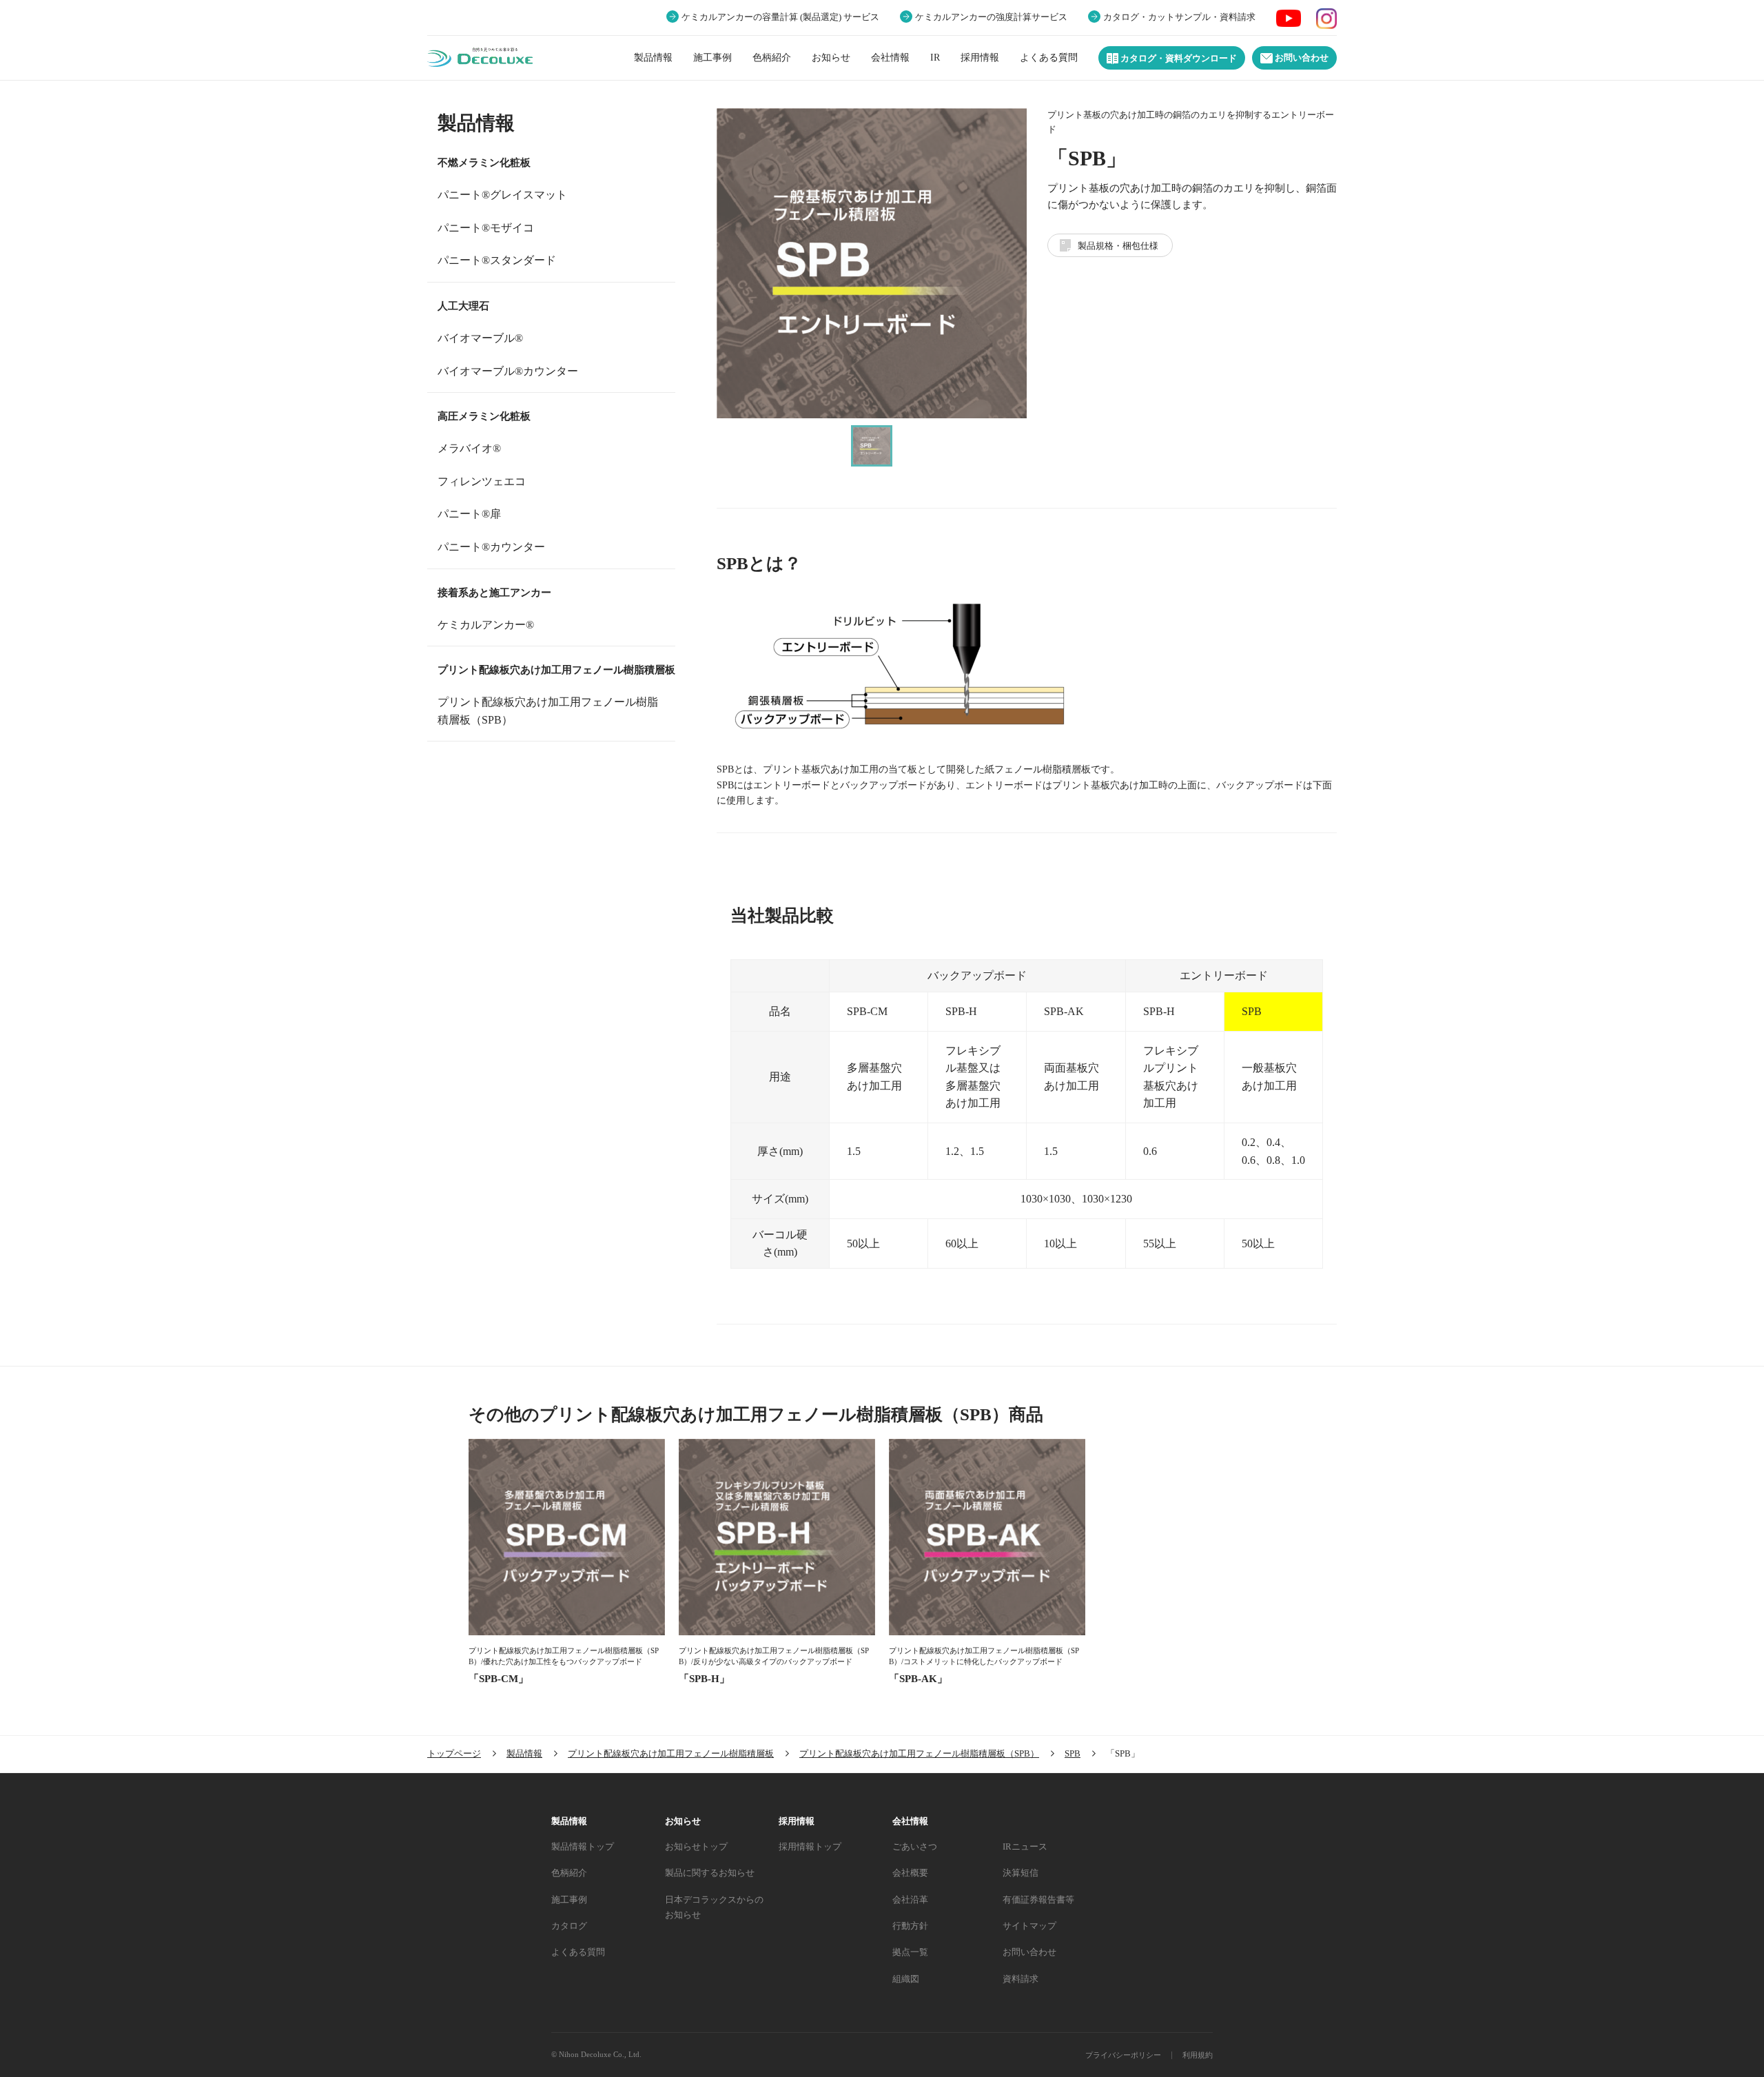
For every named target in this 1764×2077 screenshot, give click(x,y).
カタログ (569, 1926)
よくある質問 (1049, 58)
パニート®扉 (469, 514)
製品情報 (653, 58)
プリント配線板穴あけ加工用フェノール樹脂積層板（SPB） (548, 711)
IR (935, 58)
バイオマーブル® (480, 338)
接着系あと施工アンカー (494, 593)
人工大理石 (463, 306)
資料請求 (1021, 1979)
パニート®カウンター (491, 547)
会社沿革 (910, 1900)
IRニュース (1025, 1846)
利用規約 (1198, 2055)
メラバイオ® (469, 448)
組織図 (906, 1979)
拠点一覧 (910, 1952)
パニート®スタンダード (497, 260)
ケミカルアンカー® (486, 625)
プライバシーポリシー (1123, 2055)
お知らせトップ (696, 1846)
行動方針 (910, 1926)
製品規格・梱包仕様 (1118, 246)
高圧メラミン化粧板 (484, 416)
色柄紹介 (772, 58)
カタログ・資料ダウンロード (1178, 59)
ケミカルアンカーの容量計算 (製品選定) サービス (780, 17)
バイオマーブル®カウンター (508, 371)
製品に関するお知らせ (710, 1873)
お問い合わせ (1301, 58)
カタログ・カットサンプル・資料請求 (1179, 17)
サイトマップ (1029, 1926)
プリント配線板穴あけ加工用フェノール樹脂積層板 (556, 670)
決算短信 (1021, 1873)
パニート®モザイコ (486, 228)
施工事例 (712, 58)
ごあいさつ (915, 1846)
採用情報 (980, 58)
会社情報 (890, 58)
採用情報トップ (810, 1846)
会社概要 (910, 1873)
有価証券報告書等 (1038, 1900)
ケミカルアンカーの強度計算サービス (991, 17)
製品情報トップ (583, 1846)
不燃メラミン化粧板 (484, 163)
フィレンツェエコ (482, 481)
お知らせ (831, 58)
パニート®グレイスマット (502, 195)
